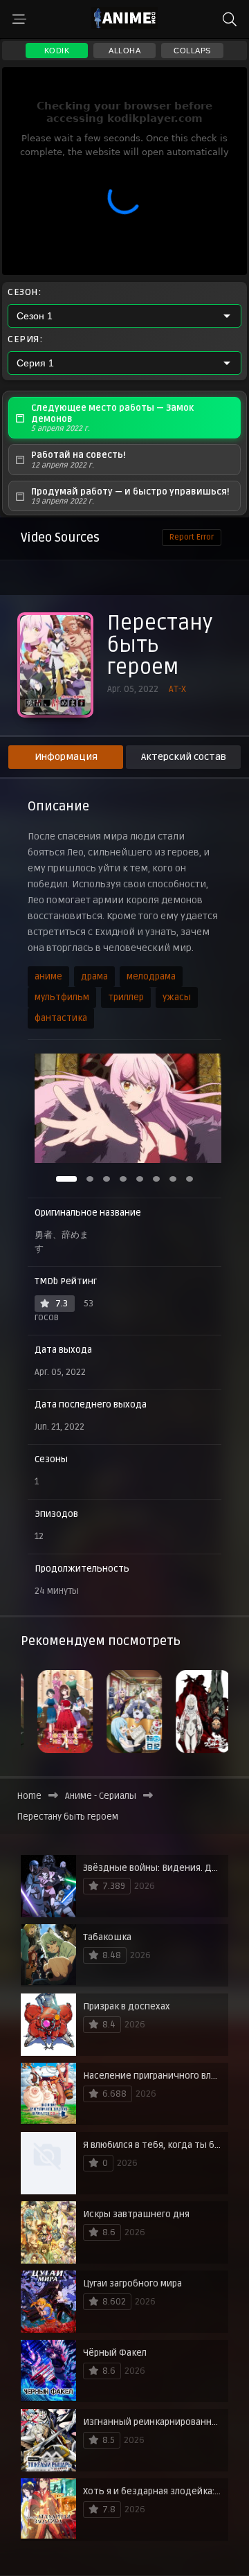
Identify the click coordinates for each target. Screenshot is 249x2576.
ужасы (177, 997)
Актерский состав (184, 757)
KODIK (57, 51)
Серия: (25, 339)
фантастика (61, 1018)
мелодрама (151, 977)
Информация (66, 757)
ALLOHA (124, 51)
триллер (126, 997)
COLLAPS (192, 51)
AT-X (177, 689)
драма (94, 977)
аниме (48, 977)
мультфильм (62, 997)
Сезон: (24, 292)
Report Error (192, 537)
